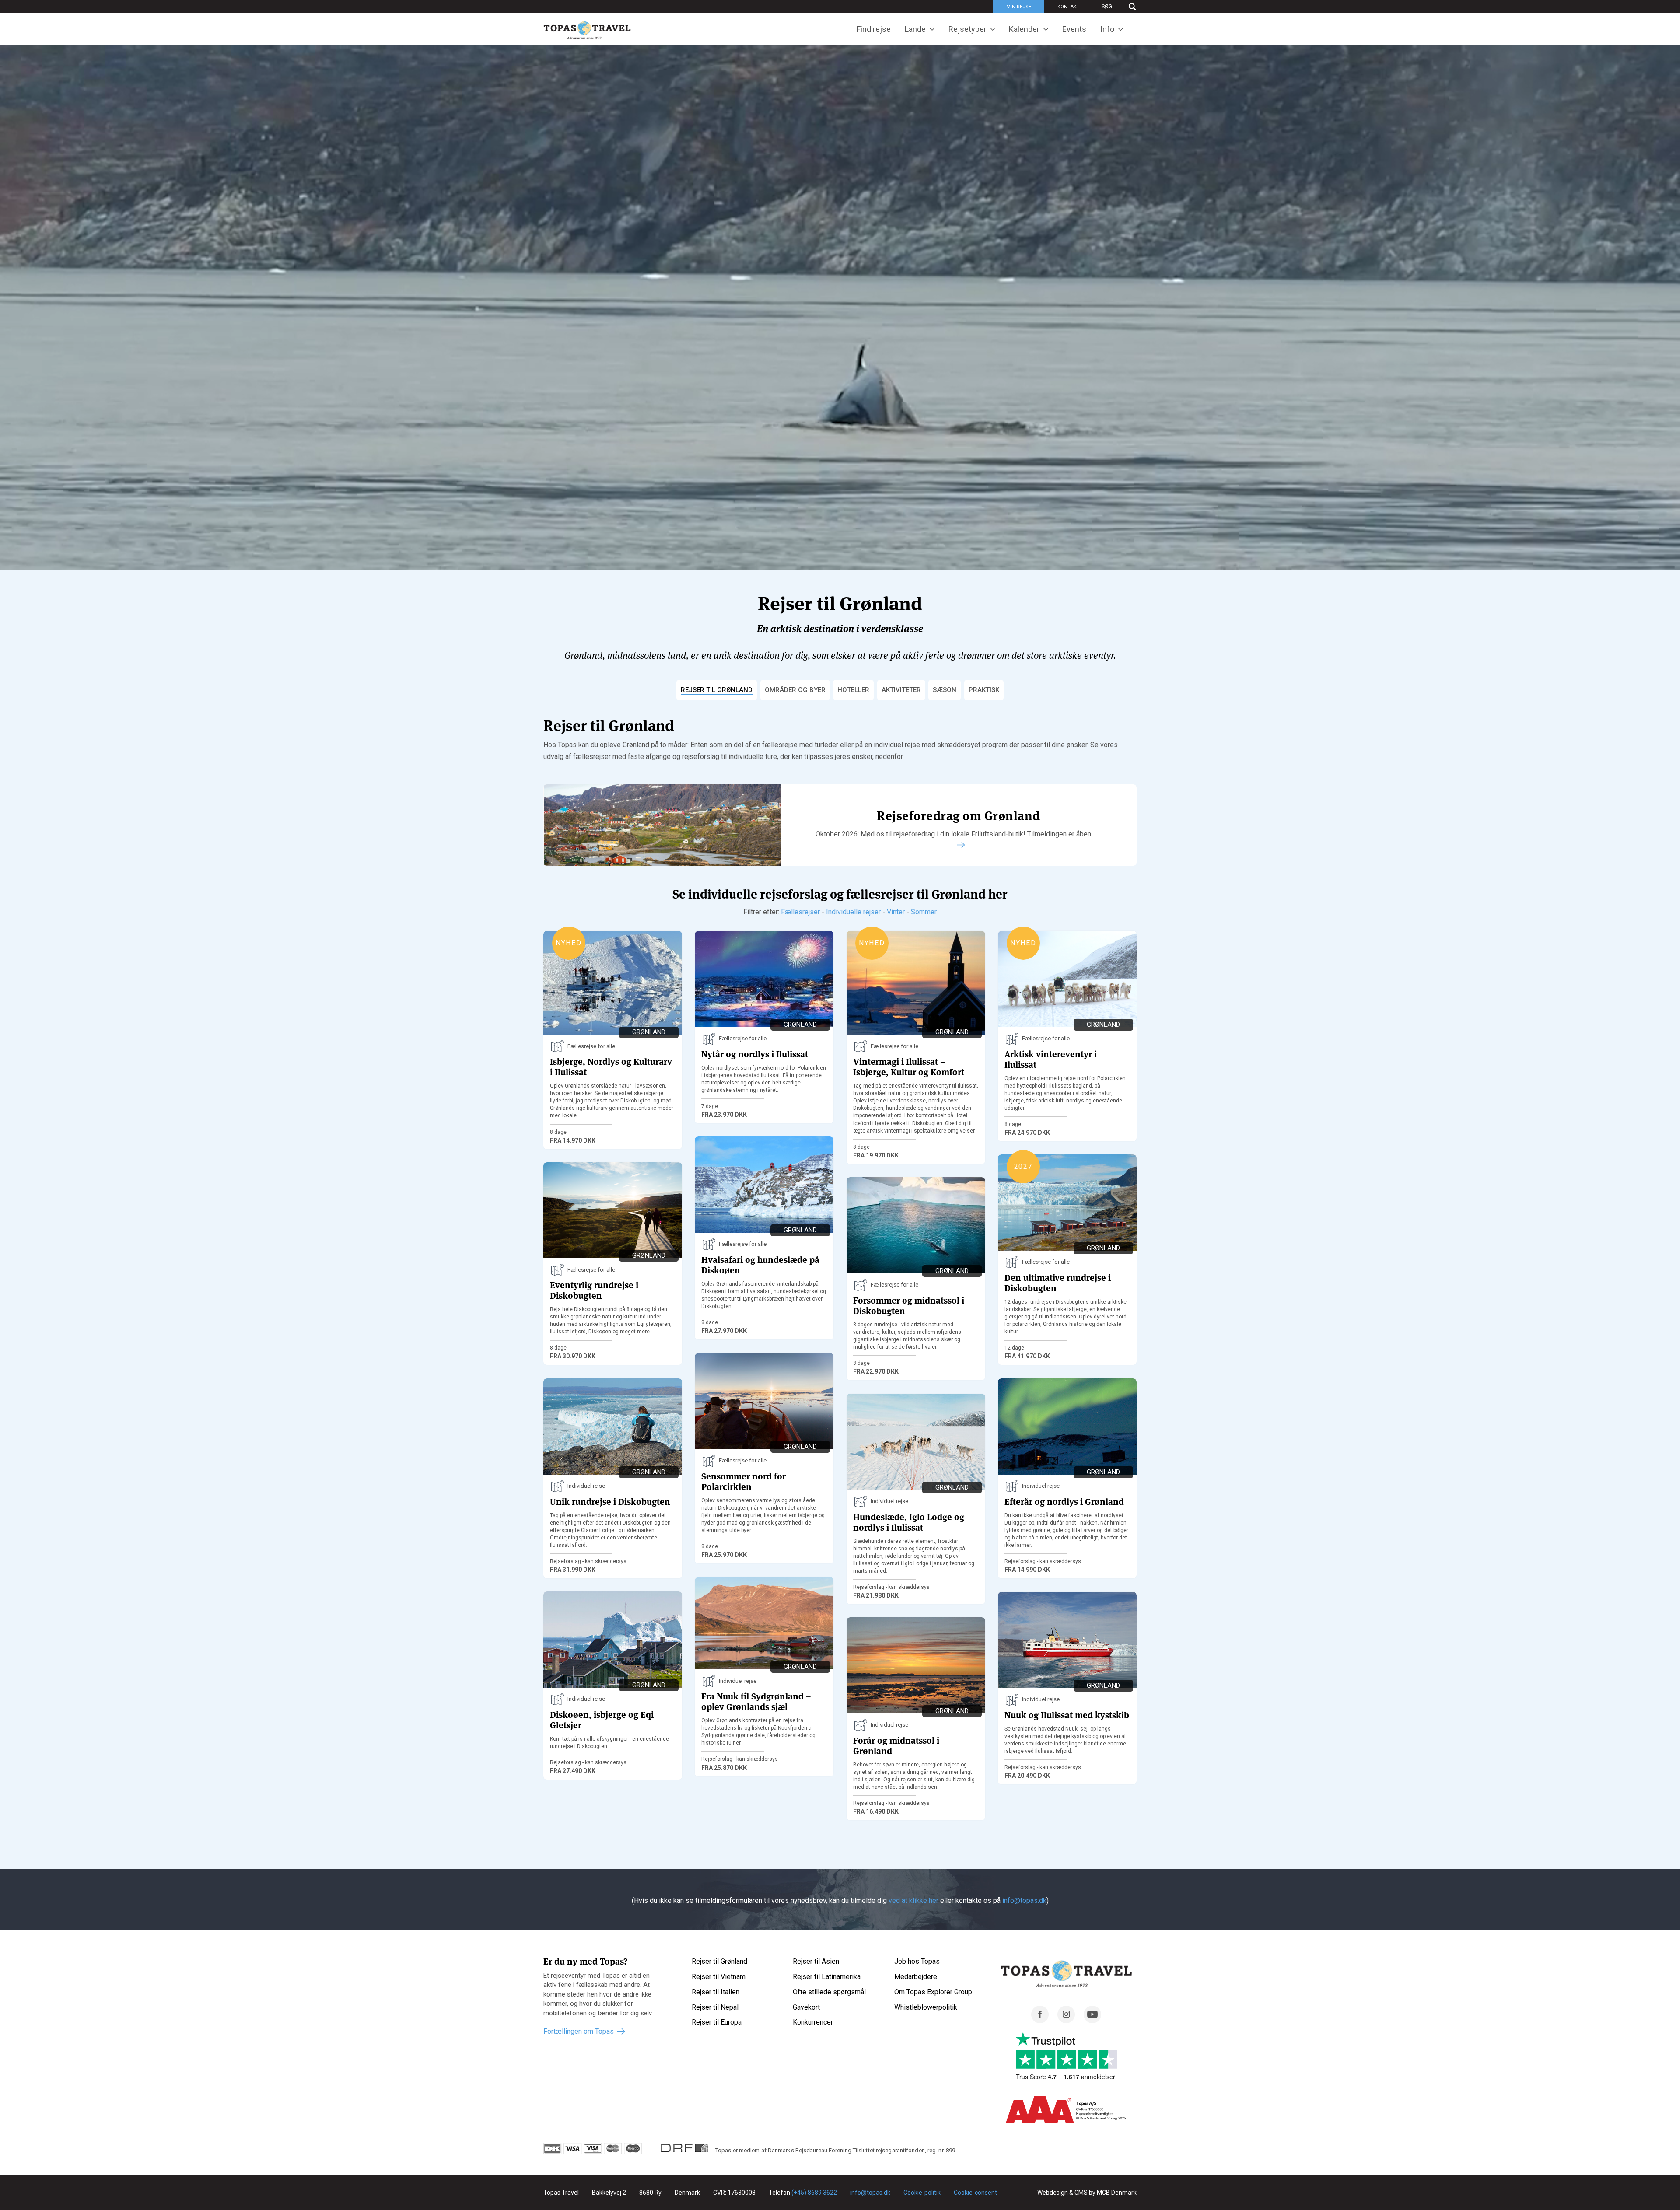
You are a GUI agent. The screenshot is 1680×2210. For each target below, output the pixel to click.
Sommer (924, 912)
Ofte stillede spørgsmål (829, 1992)
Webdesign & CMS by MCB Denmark (1087, 2193)
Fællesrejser (800, 912)
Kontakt (1069, 7)
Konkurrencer (813, 2022)
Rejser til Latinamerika (827, 1977)
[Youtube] (1092, 2021)
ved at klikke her (913, 1901)
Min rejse (1019, 7)
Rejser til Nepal (715, 2007)
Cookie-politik (922, 2193)
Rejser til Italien (716, 1992)
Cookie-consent (975, 2193)
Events (1074, 29)
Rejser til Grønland (719, 1961)
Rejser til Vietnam (719, 1977)
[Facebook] (1040, 2021)
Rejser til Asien (816, 1961)
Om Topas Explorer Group (933, 1992)
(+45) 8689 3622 (814, 2193)
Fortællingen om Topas (579, 2031)
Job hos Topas (917, 1961)
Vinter (896, 912)
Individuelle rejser (853, 912)
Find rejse (874, 29)
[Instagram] (1066, 2021)
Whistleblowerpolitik (926, 2007)
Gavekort (806, 2007)
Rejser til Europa (717, 2022)
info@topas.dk (1024, 1901)
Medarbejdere (916, 1977)
